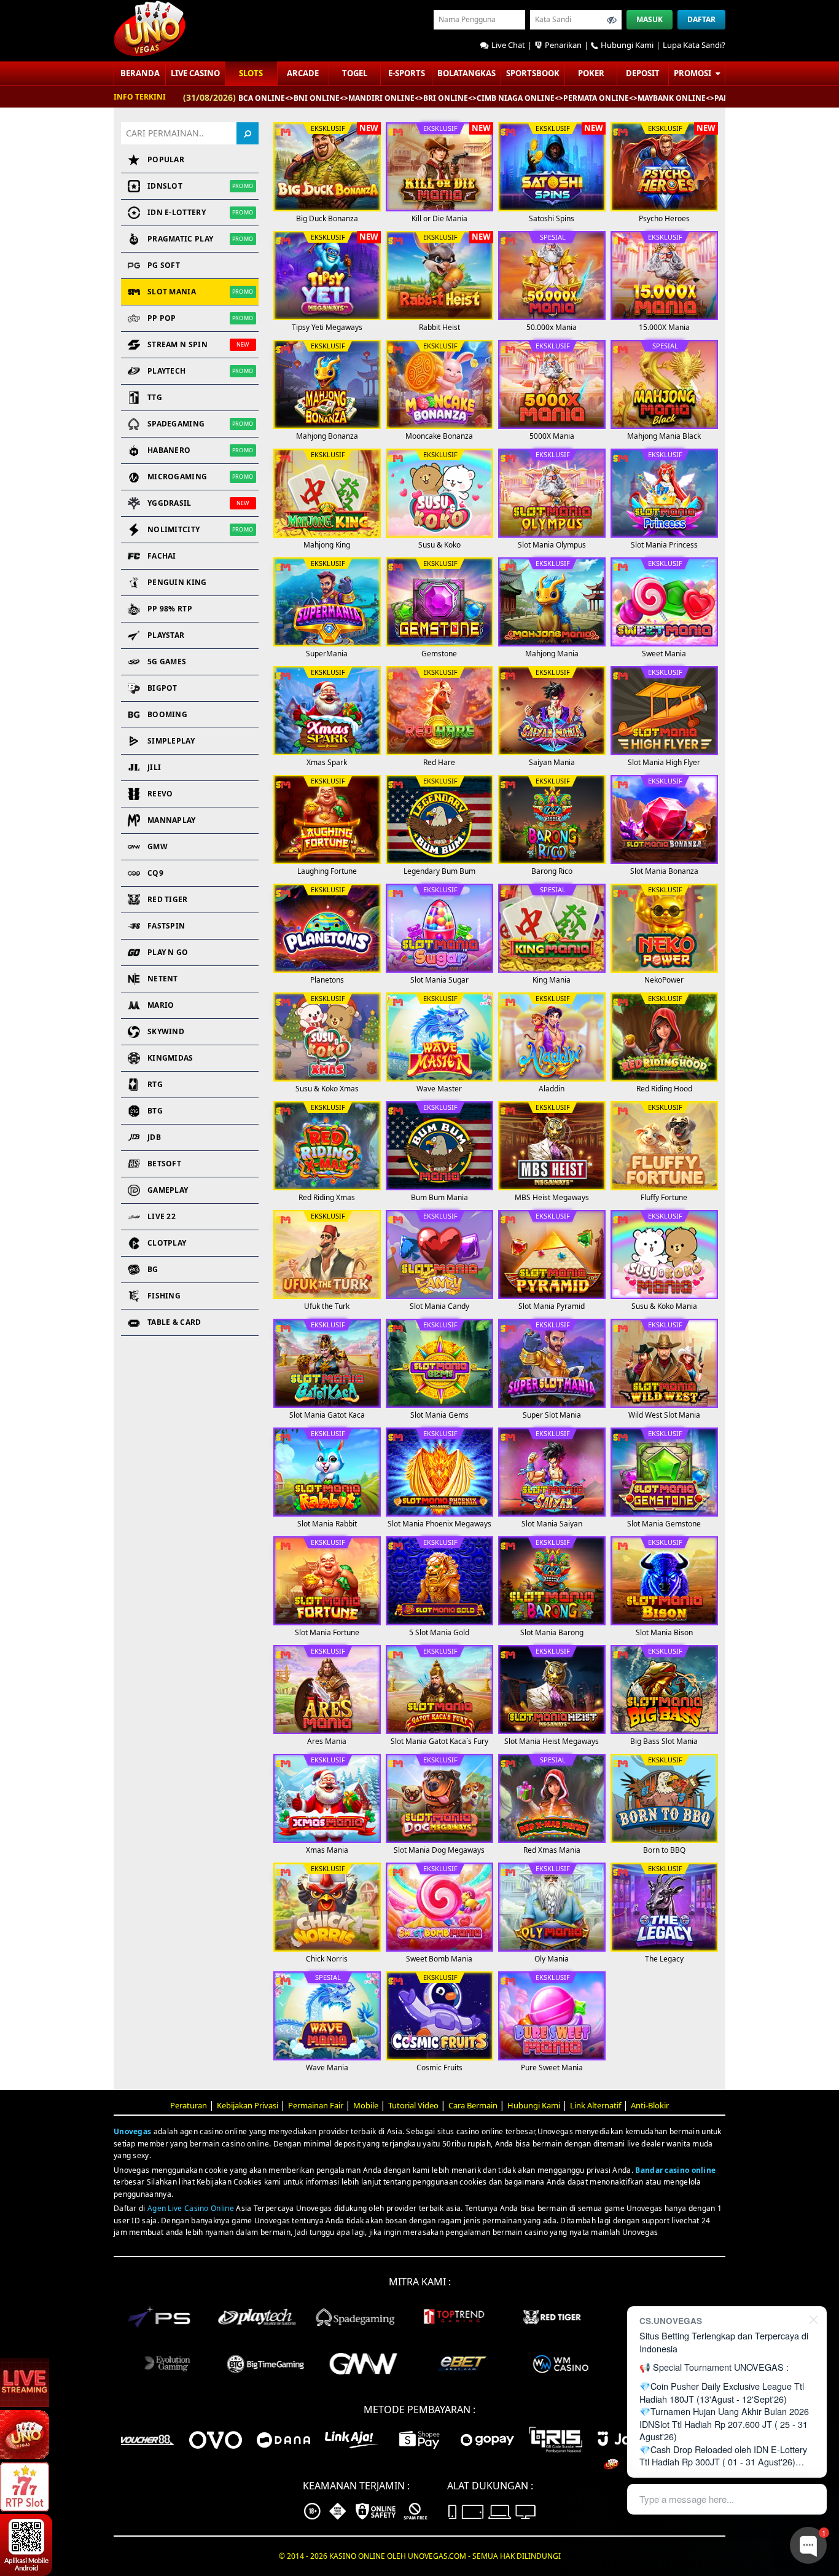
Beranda (140, 73)
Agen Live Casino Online (191, 2208)
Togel (355, 73)
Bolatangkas (466, 73)
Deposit (643, 73)
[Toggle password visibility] (612, 20)
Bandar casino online (675, 2170)
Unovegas (132, 2131)
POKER (591, 73)
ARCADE (303, 73)
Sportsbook (533, 73)
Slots (251, 73)
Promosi (693, 73)
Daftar (701, 19)
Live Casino (195, 73)
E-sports (407, 73)
